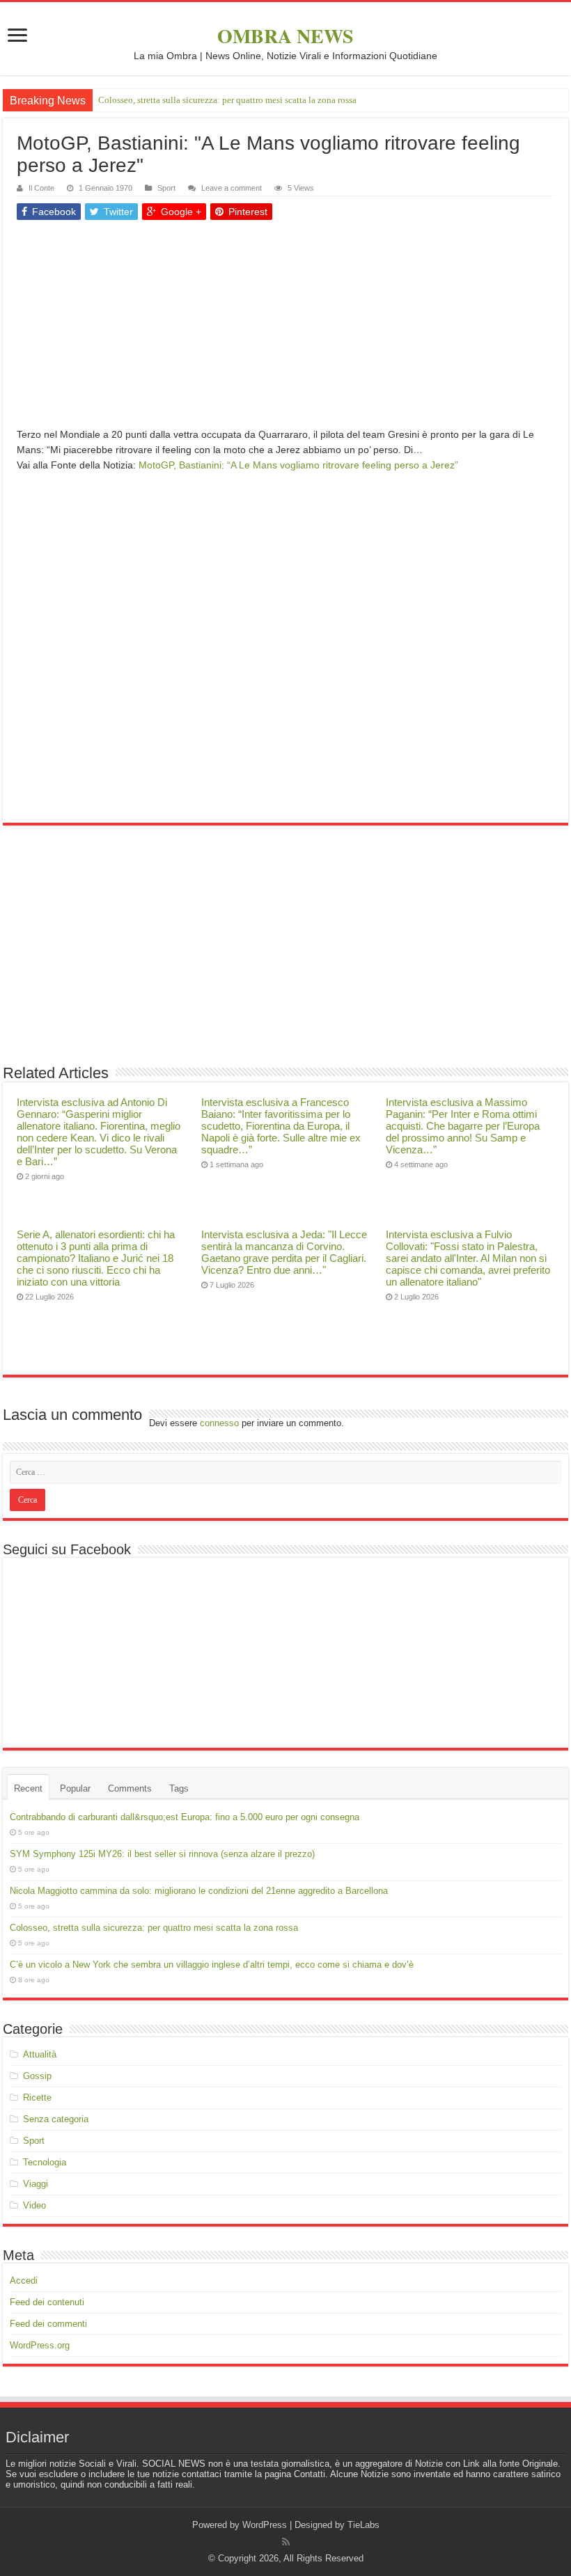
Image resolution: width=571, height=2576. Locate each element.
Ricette (37, 2097)
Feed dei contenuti (47, 2302)
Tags (179, 1788)
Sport (166, 188)
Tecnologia (45, 2162)
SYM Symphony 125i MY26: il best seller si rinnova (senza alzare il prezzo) (162, 1854)
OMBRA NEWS (285, 36)
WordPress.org (40, 2345)
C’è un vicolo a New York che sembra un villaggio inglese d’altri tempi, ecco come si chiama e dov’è (212, 1965)
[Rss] (286, 2542)
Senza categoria (56, 2119)
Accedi (24, 2281)
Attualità (40, 2054)
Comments (130, 1788)
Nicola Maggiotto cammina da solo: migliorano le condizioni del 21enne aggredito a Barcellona (199, 1891)
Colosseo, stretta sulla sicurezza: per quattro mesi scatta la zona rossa (227, 100)
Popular (75, 1788)
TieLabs (363, 2525)
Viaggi (36, 2184)
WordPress (265, 2525)
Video (34, 2205)
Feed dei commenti (48, 2324)
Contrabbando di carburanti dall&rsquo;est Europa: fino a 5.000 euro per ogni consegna (185, 1817)
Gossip (37, 2076)
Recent (28, 1788)
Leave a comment (232, 188)
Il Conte (41, 188)
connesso (219, 1423)
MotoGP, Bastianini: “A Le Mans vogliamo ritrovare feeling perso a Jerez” (298, 465)
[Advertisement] (285, 329)
